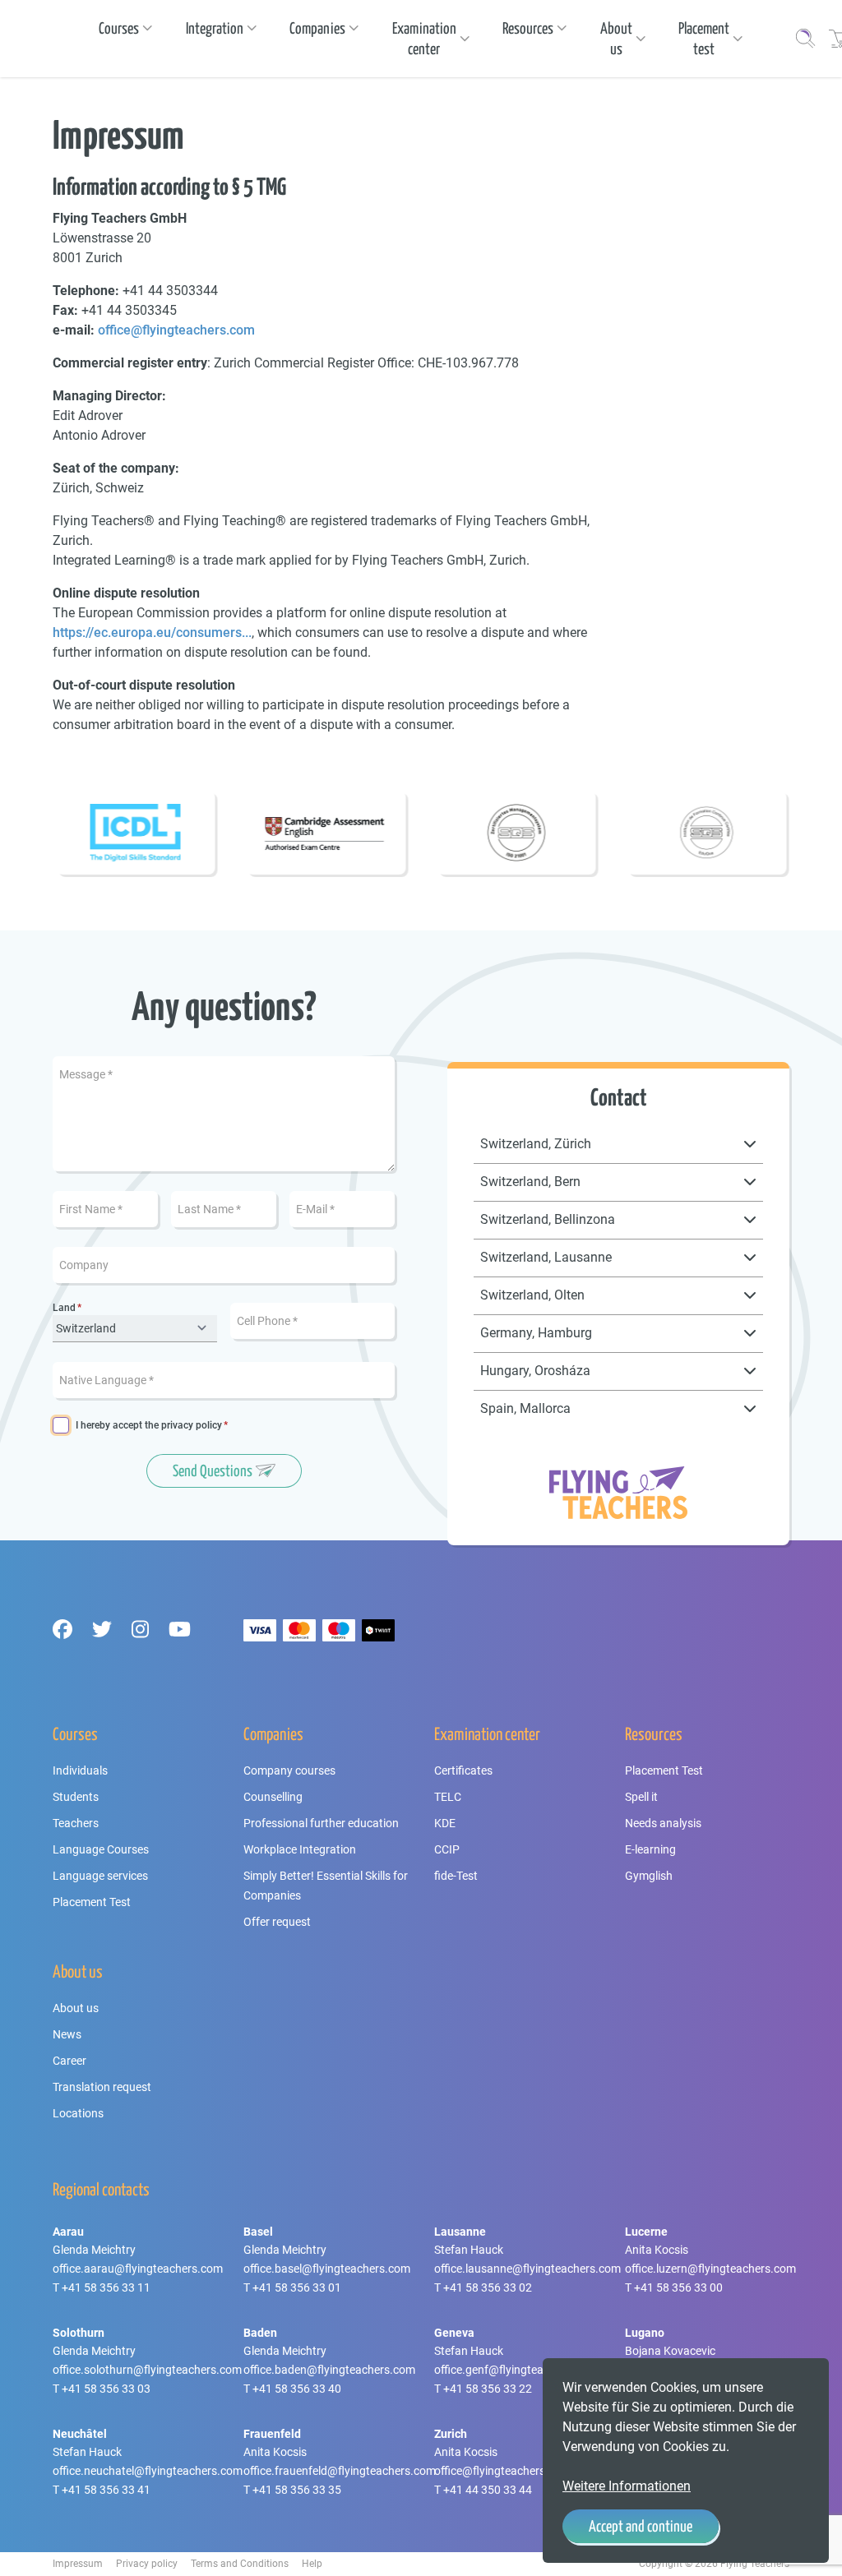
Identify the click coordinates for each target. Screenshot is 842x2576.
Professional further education (321, 1823)
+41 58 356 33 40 (297, 2389)
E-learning (650, 1849)
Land (64, 1308)
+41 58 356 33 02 (488, 2287)
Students (76, 1797)
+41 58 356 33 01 (297, 2287)
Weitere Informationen (627, 2486)
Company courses (289, 1770)
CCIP (447, 1849)
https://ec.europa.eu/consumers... (152, 632)
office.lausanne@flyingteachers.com (527, 2269)
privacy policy (192, 1425)
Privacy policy (147, 2564)
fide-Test (456, 1876)
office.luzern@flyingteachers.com (710, 2269)
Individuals (80, 1770)
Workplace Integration (300, 1849)
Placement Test (92, 1902)
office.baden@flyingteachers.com (329, 2370)
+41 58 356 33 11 (106, 2287)
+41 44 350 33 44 (488, 2490)
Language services (100, 1876)
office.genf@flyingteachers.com (516, 2370)
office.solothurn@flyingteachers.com (147, 2370)
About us (76, 2008)
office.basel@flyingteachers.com (327, 2269)
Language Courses (101, 1849)
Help (312, 2564)
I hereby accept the (149, 1426)
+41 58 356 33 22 (488, 2389)
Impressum (78, 2564)
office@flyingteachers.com (176, 330)
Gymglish (649, 1876)
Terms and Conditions (240, 2564)
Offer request (277, 1922)
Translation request (102, 2087)
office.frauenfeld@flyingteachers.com (340, 2471)
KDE (445, 1823)
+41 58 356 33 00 (678, 2287)
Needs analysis (663, 1823)
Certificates (463, 1770)
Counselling (273, 1797)
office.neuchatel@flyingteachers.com (148, 2471)
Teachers (76, 1823)
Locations (78, 2113)
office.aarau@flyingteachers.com (138, 2269)
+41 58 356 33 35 (297, 2490)
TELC (448, 1797)
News (67, 2034)
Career (69, 2061)
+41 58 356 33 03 (106, 2389)
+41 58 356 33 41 (106, 2490)
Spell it (641, 1797)
